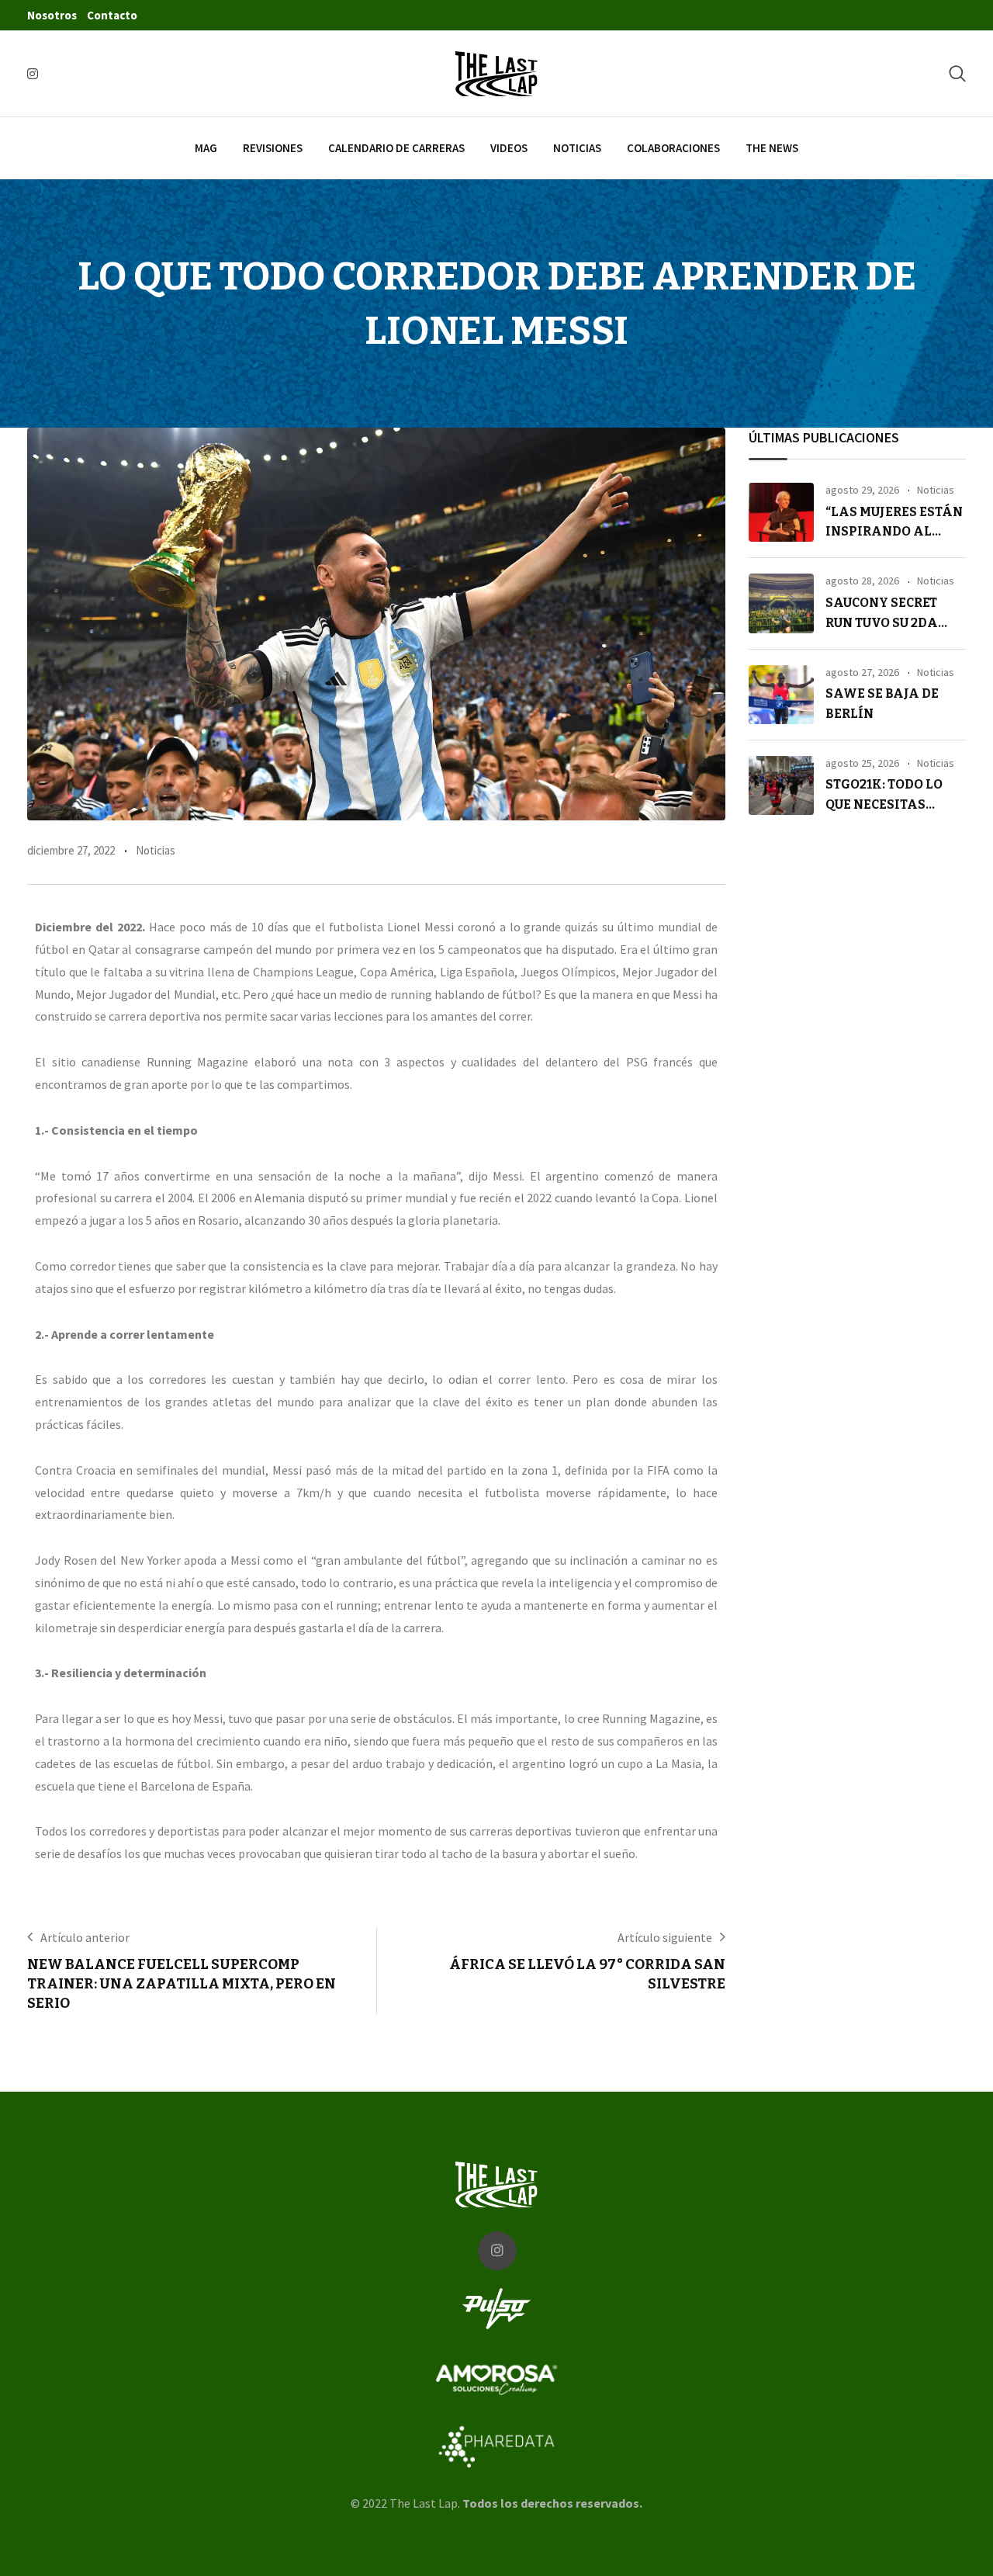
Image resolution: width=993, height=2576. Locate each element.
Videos (509, 148)
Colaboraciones (673, 148)
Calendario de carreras (396, 148)
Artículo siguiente (665, 1937)
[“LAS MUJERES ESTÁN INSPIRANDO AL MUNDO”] (781, 512)
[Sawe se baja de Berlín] (781, 695)
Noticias (577, 148)
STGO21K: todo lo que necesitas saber (884, 804)
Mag (206, 148)
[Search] (957, 73)
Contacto (112, 15)
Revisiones (273, 148)
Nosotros (52, 15)
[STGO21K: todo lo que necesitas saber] (781, 785)
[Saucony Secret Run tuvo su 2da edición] (781, 603)
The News (772, 148)
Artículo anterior (85, 1937)
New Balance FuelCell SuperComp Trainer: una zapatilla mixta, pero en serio (182, 1984)
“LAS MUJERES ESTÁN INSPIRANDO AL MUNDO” (894, 532)
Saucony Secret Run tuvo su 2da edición (882, 622)
